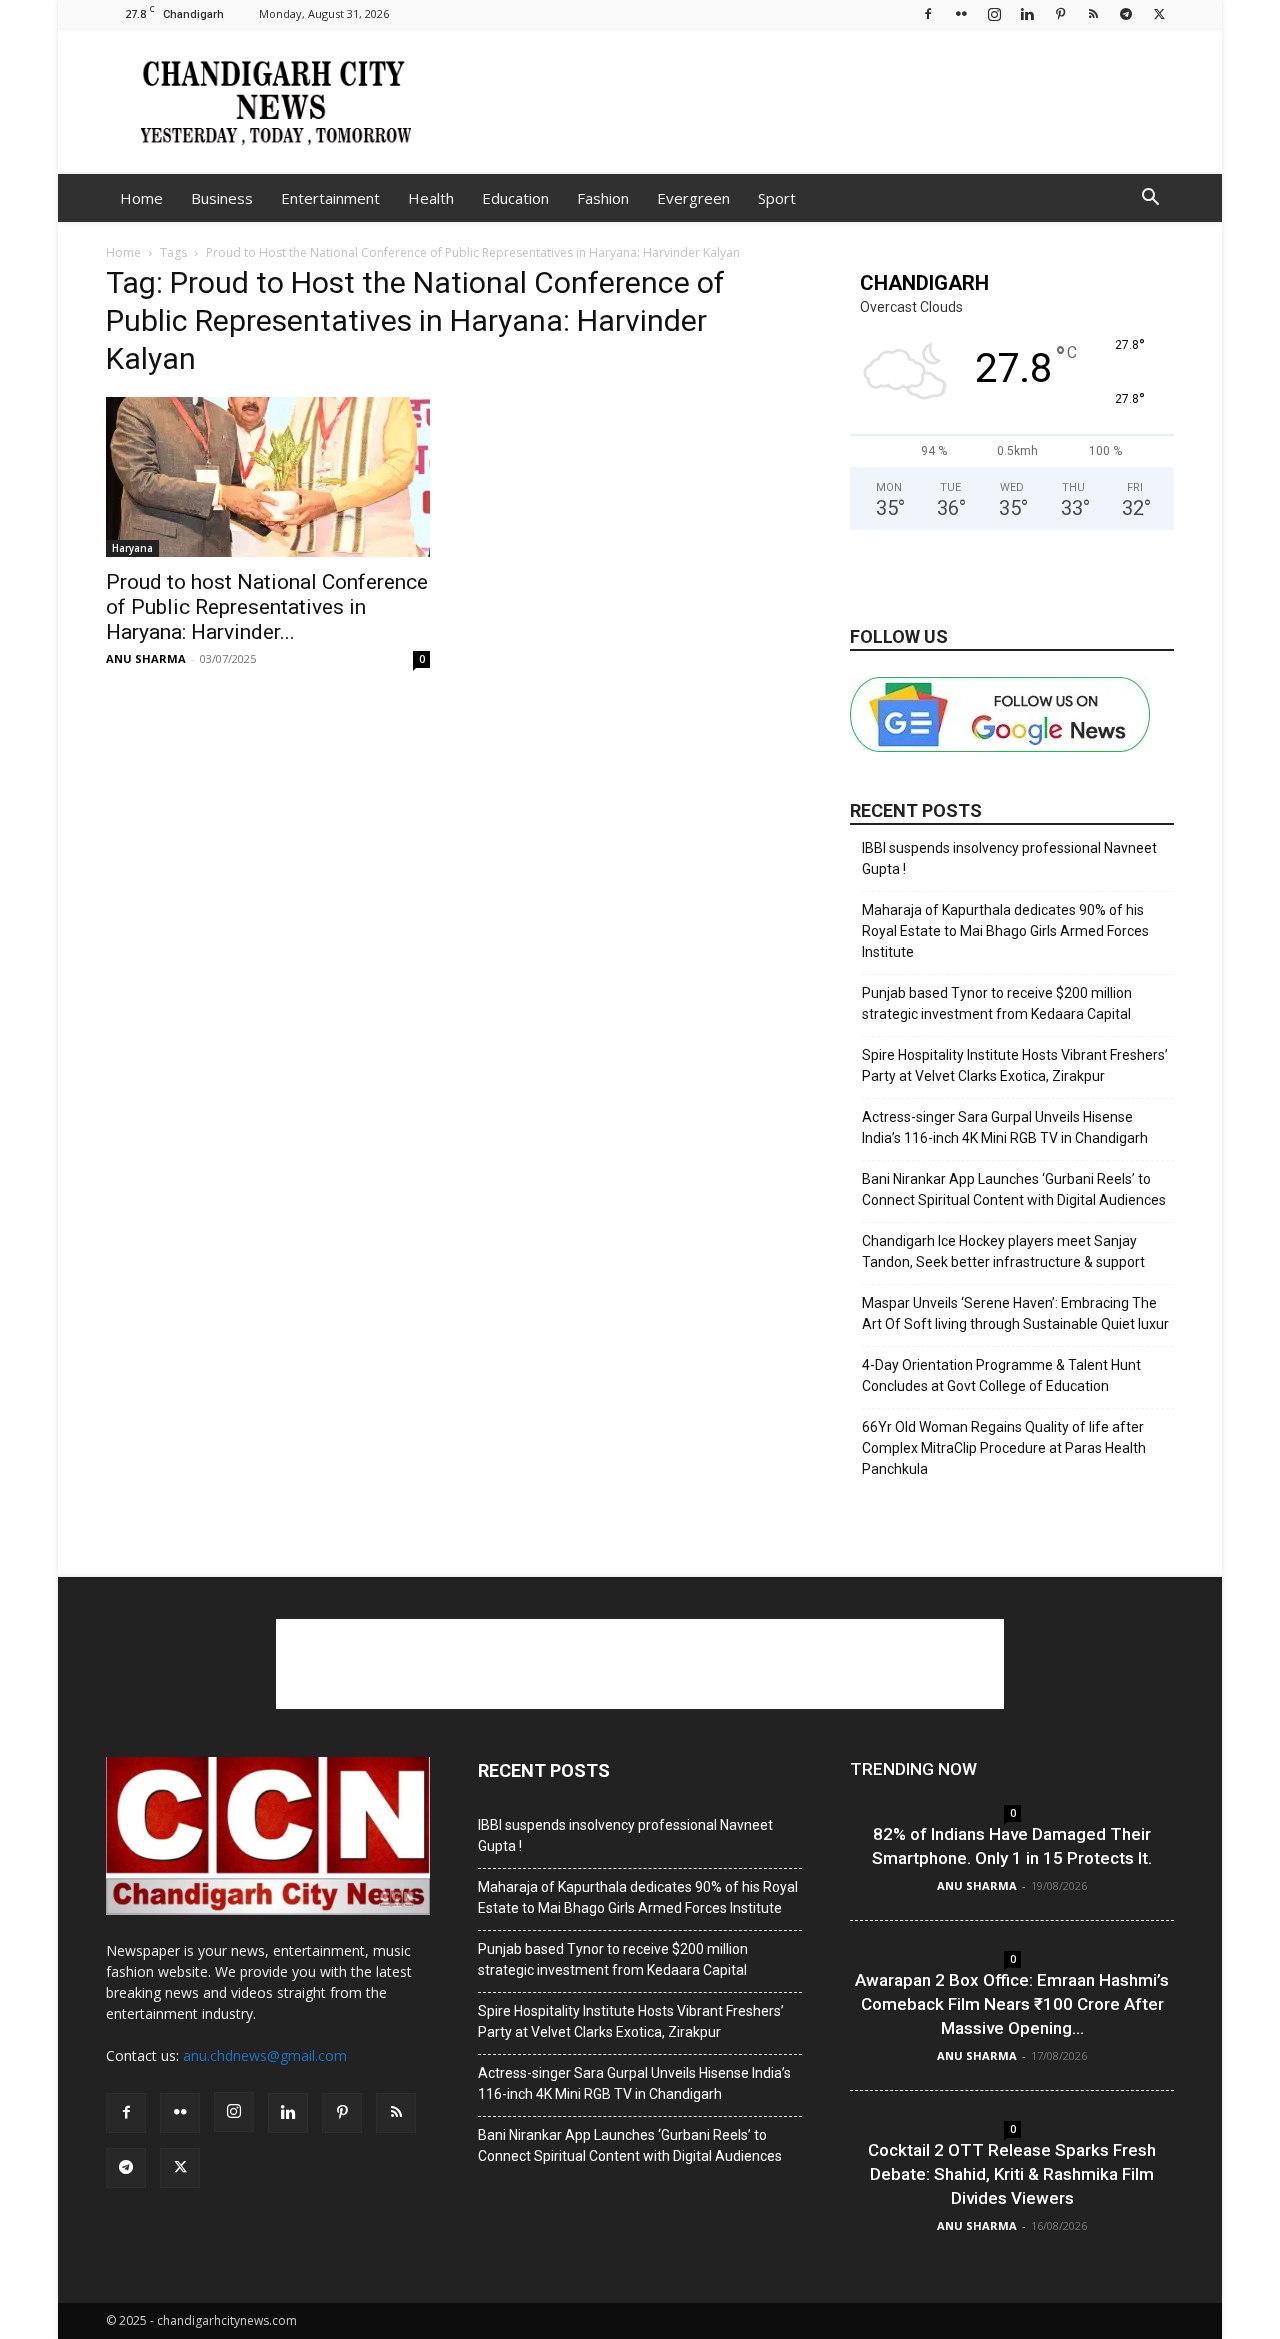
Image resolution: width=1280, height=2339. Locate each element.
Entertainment (330, 198)
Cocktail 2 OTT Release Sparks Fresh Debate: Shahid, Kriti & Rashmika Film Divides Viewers (1012, 2174)
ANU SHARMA (146, 658)
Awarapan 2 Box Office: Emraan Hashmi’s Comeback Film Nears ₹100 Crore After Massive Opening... (1012, 2004)
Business (222, 198)
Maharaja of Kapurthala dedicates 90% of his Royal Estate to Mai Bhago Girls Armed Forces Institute (1005, 931)
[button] (1150, 199)
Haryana (132, 548)
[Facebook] (928, 13)
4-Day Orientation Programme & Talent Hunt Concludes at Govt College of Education (1001, 1375)
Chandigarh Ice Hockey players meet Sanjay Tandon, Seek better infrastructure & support (1003, 1251)
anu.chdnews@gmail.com (265, 2055)
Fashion (603, 198)
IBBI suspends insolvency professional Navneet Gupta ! (1009, 858)
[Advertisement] (810, 101)
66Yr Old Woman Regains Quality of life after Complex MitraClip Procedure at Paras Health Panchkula (1004, 1448)
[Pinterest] (1060, 13)
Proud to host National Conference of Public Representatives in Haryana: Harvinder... (267, 607)
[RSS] (1093, 13)
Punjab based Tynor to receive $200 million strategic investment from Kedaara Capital (997, 1003)
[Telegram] (1126, 13)
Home (141, 198)
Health (431, 198)
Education (515, 198)
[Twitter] (1159, 13)
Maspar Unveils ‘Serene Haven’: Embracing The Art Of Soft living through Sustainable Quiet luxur (1015, 1313)
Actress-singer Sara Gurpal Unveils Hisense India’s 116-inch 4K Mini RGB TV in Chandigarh (1005, 1127)
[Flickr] (961, 13)
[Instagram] (994, 13)
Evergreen (693, 198)
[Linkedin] (1027, 13)
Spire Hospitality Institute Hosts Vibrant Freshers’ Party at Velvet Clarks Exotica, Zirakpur (1015, 1065)
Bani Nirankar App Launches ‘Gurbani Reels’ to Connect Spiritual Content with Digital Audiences (1014, 1189)
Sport (777, 198)
